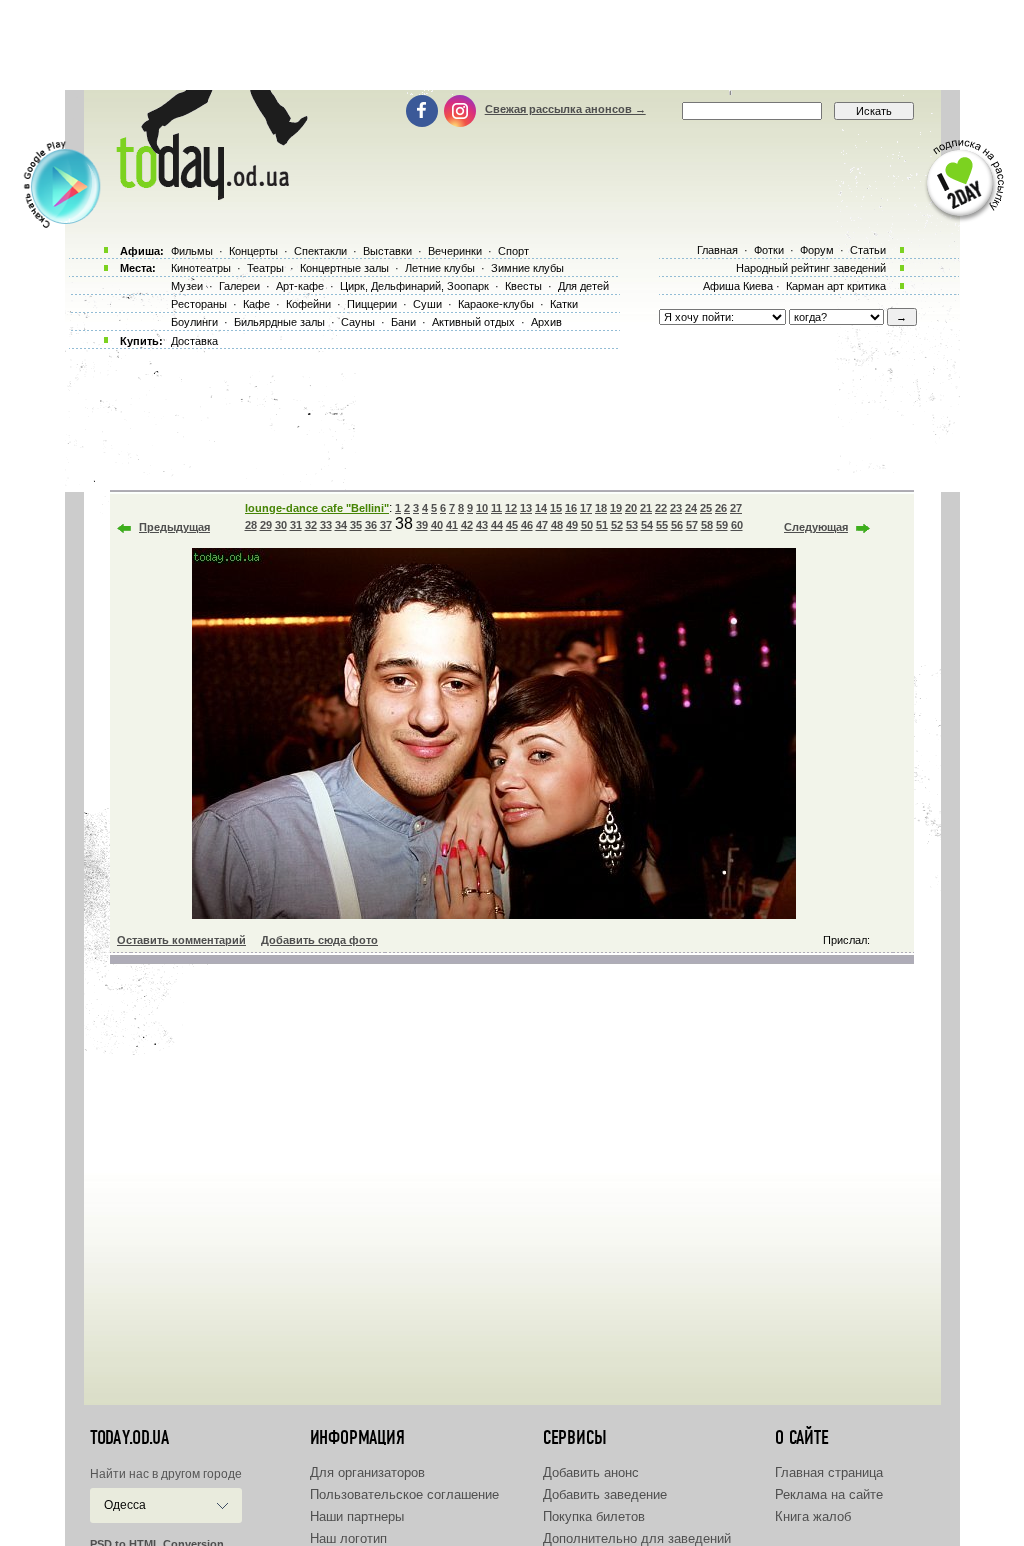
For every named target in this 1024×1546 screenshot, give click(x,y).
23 (676, 508)
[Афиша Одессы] (208, 195)
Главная (717, 250)
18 (601, 508)
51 (602, 525)
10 (482, 508)
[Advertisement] (512, 45)
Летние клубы (440, 268)
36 (371, 525)
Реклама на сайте (829, 1494)
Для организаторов (367, 1472)
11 (496, 508)
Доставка (194, 341)
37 (386, 525)
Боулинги (194, 322)
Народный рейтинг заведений (811, 268)
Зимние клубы (527, 268)
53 (632, 525)
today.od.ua (129, 1438)
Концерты (253, 251)
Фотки (769, 250)
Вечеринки (455, 251)
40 (437, 525)
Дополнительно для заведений (637, 1538)
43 (482, 525)
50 (587, 525)
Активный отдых (473, 322)
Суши (427, 304)
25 (706, 508)
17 (586, 508)
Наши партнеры (357, 1516)
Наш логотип (348, 1538)
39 (422, 525)
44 (497, 525)
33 (326, 525)
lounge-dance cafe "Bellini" (317, 508)
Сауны (358, 322)
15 (556, 508)
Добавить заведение (605, 1494)
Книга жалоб (813, 1516)
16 (571, 508)
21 (646, 508)
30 (281, 525)
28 (251, 525)
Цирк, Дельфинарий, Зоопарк (414, 286)
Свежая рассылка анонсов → (565, 109)
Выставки (387, 251)
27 (736, 508)
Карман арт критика (836, 286)
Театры (265, 268)
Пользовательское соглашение (404, 1494)
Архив (546, 322)
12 (511, 508)
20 (631, 508)
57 (692, 525)
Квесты (523, 286)
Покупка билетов (594, 1516)
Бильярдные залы (279, 322)
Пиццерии (372, 304)
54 (647, 525)
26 (721, 508)
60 (737, 525)
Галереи (239, 286)
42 (467, 525)
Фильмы (192, 251)
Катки (564, 304)
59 (722, 525)
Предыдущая (174, 527)
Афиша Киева (738, 286)
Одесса (125, 1505)
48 (557, 525)
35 (356, 525)
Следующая (816, 527)
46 (527, 525)
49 (572, 525)
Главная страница (829, 1472)
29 (266, 525)
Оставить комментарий (181, 940)
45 (512, 525)
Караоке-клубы (496, 304)
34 (341, 525)
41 (452, 525)
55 (662, 525)
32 (311, 525)
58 (707, 525)
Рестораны (199, 304)
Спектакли (320, 251)
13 (526, 508)
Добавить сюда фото (319, 940)
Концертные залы (344, 268)
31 (296, 525)
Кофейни (308, 304)
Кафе (256, 304)
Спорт (513, 251)
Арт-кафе (300, 286)
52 (617, 525)
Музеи (187, 286)
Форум (817, 250)
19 (616, 508)
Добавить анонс (591, 1472)
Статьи (868, 250)
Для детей (583, 286)
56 (677, 525)
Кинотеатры (201, 268)
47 (542, 525)
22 (661, 508)
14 (541, 508)
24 (691, 508)
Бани (403, 322)
